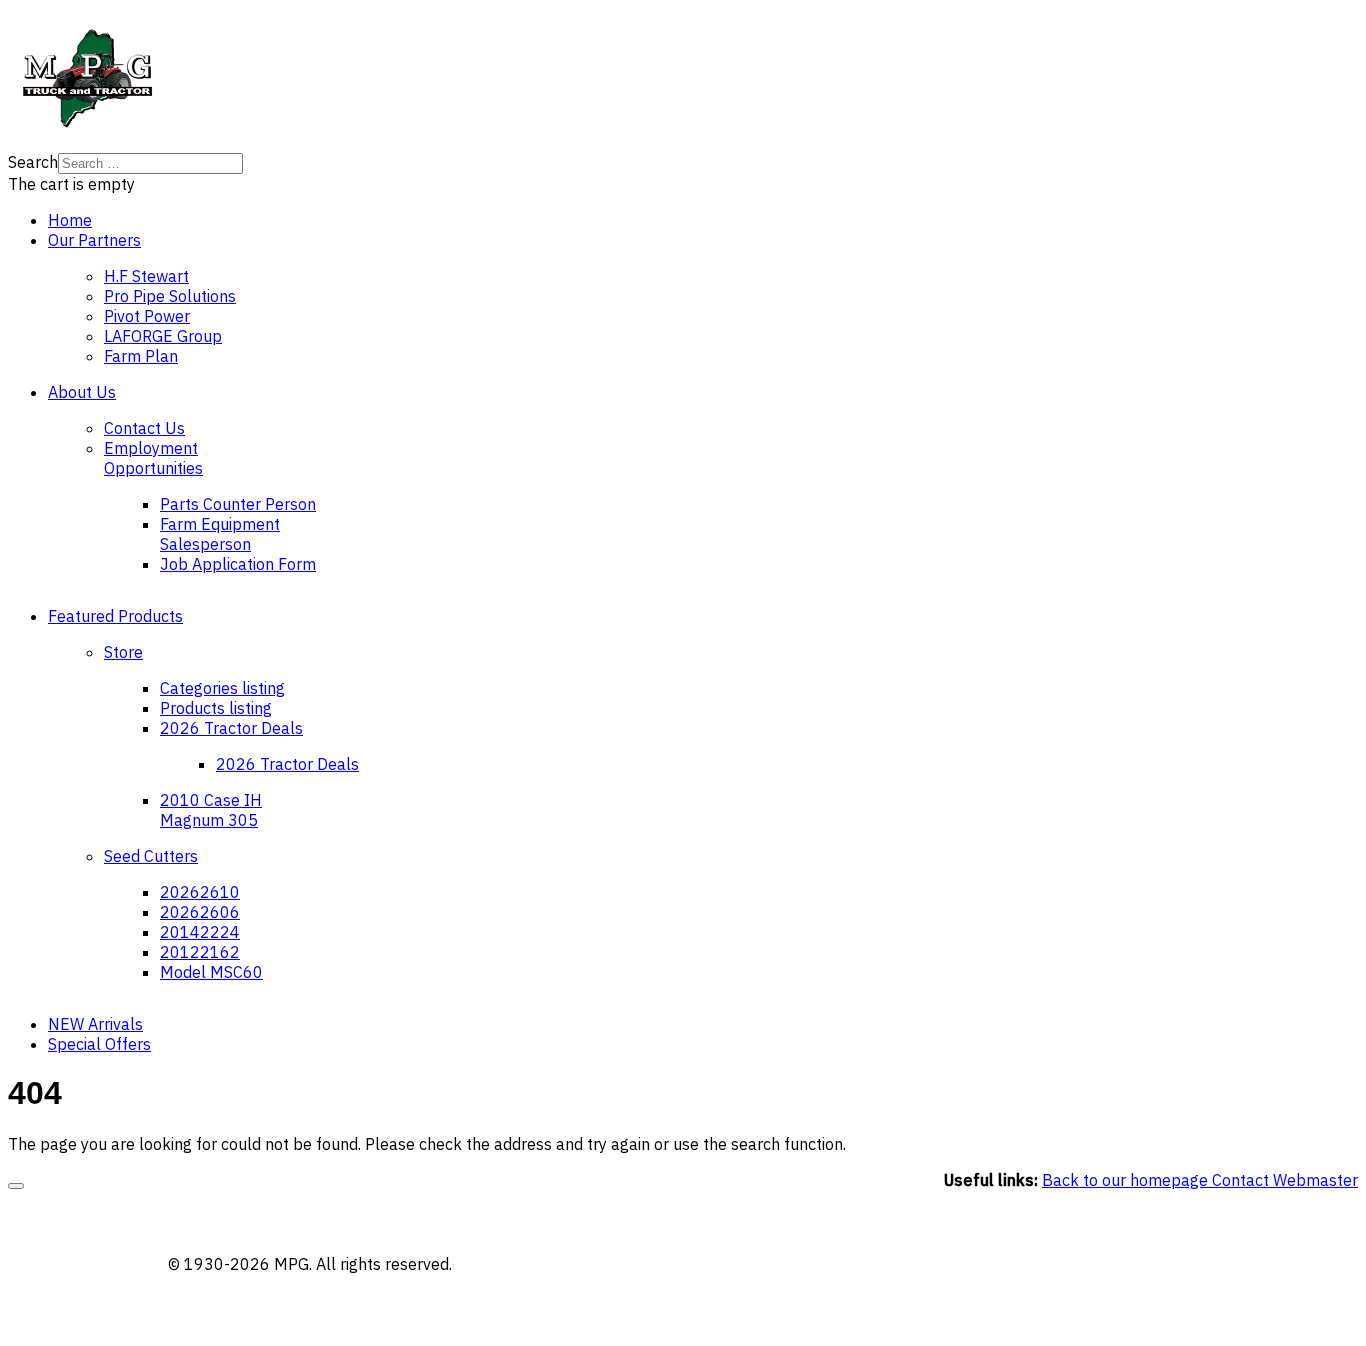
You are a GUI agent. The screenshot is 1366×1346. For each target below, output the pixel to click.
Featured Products (115, 616)
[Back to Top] (16, 1186)
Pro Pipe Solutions (170, 296)
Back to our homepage (1127, 1180)
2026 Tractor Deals (231, 728)
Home (70, 220)
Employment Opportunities (153, 458)
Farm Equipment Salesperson (220, 534)
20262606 (200, 912)
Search (33, 162)
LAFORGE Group (163, 336)
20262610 (200, 892)
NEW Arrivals (95, 1024)
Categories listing (222, 688)
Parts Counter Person (238, 504)
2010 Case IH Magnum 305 (211, 810)
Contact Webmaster (1285, 1180)
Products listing (216, 708)
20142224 (200, 932)
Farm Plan (141, 356)
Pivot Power (147, 316)
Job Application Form (238, 564)
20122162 (200, 952)
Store (123, 652)
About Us (82, 392)
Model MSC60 (211, 972)
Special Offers (99, 1044)
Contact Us (144, 428)
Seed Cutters (151, 856)
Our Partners (94, 240)
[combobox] (150, 163)
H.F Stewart (146, 276)
